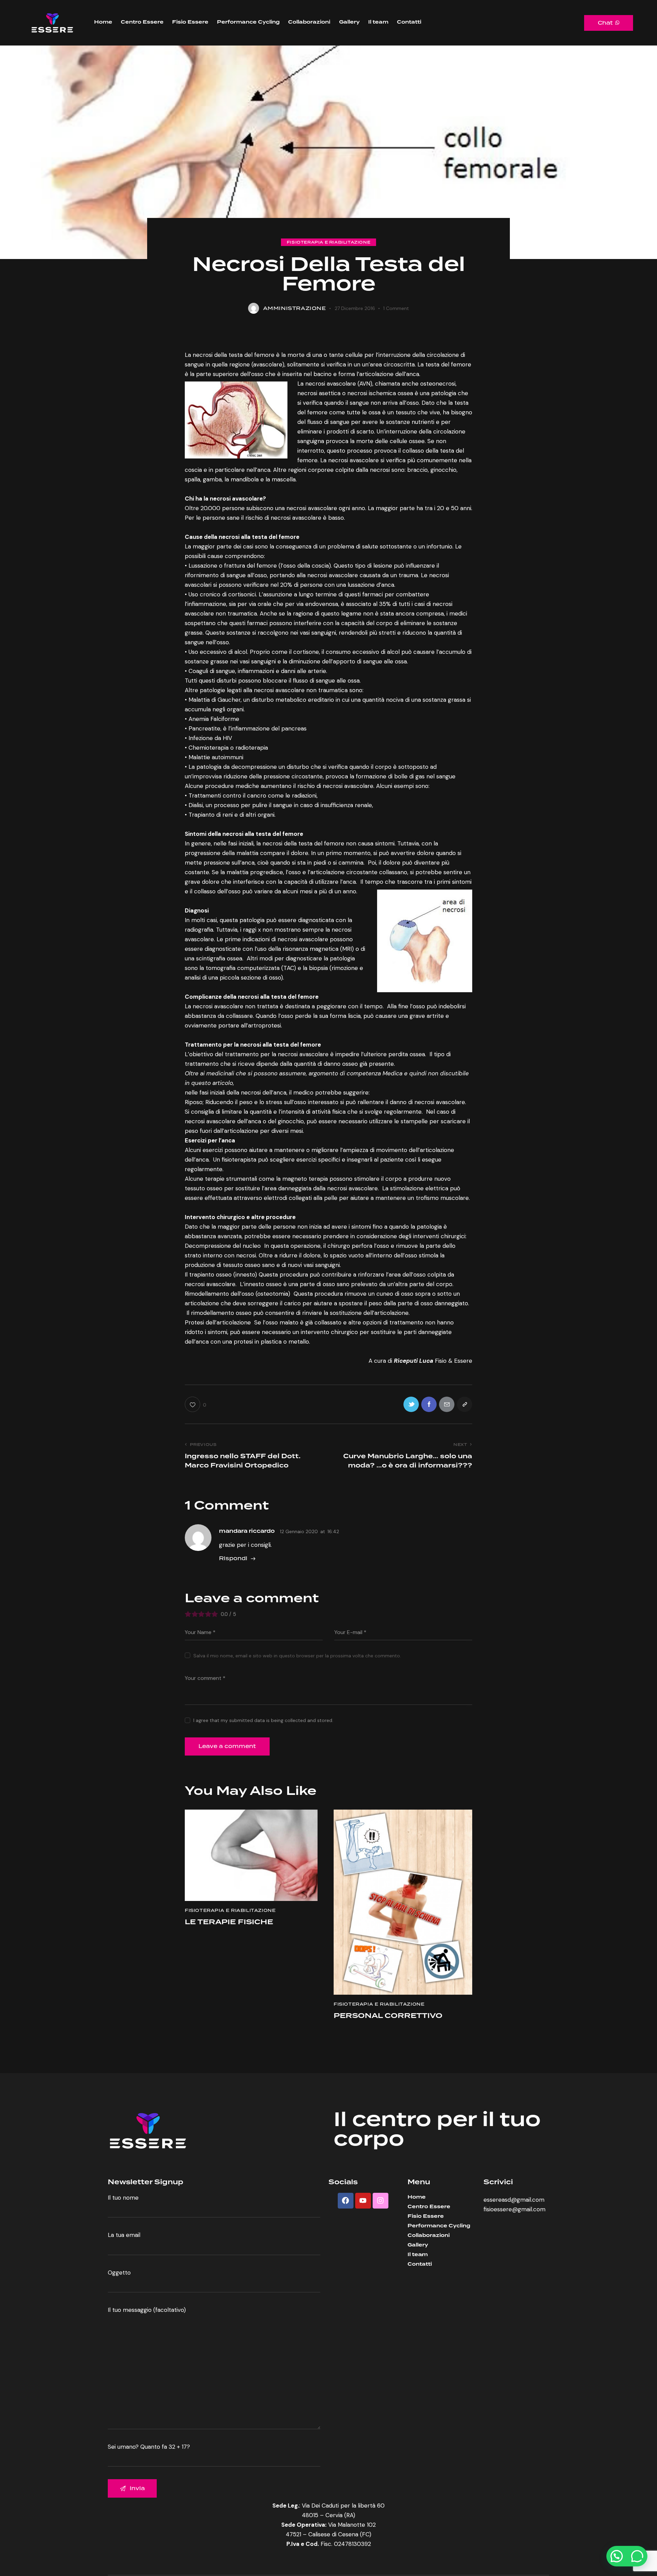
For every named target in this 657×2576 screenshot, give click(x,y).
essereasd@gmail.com (514, 2200)
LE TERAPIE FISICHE (229, 1922)
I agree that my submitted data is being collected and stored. (263, 1720)
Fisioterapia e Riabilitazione (328, 242)
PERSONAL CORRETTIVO (388, 2016)
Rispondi (233, 1558)
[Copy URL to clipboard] (465, 1404)
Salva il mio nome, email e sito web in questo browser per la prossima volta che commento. (297, 1656)
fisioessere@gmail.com (514, 2209)
